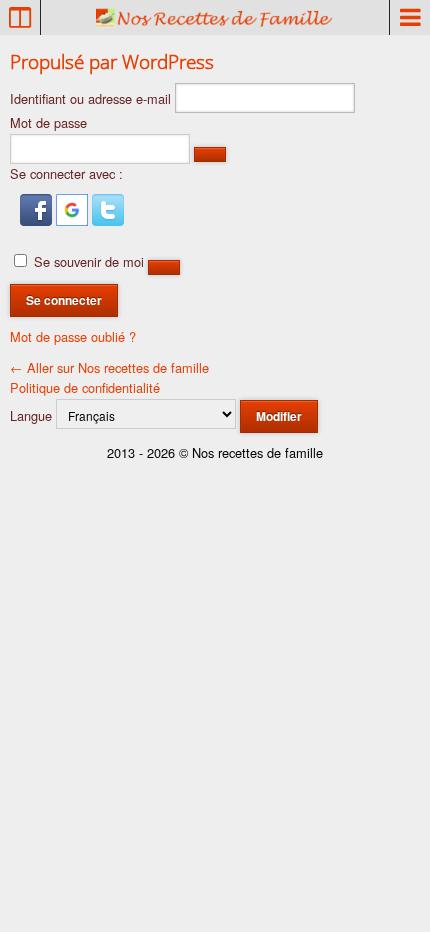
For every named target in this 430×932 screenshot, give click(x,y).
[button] (38, 220)
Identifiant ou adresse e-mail (90, 98)
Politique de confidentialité (85, 387)
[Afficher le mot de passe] (210, 154)
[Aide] (164, 267)
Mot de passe (48, 122)
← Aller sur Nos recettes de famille (109, 367)
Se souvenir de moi (89, 261)
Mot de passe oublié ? (73, 336)
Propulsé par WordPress (112, 61)
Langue (31, 415)
